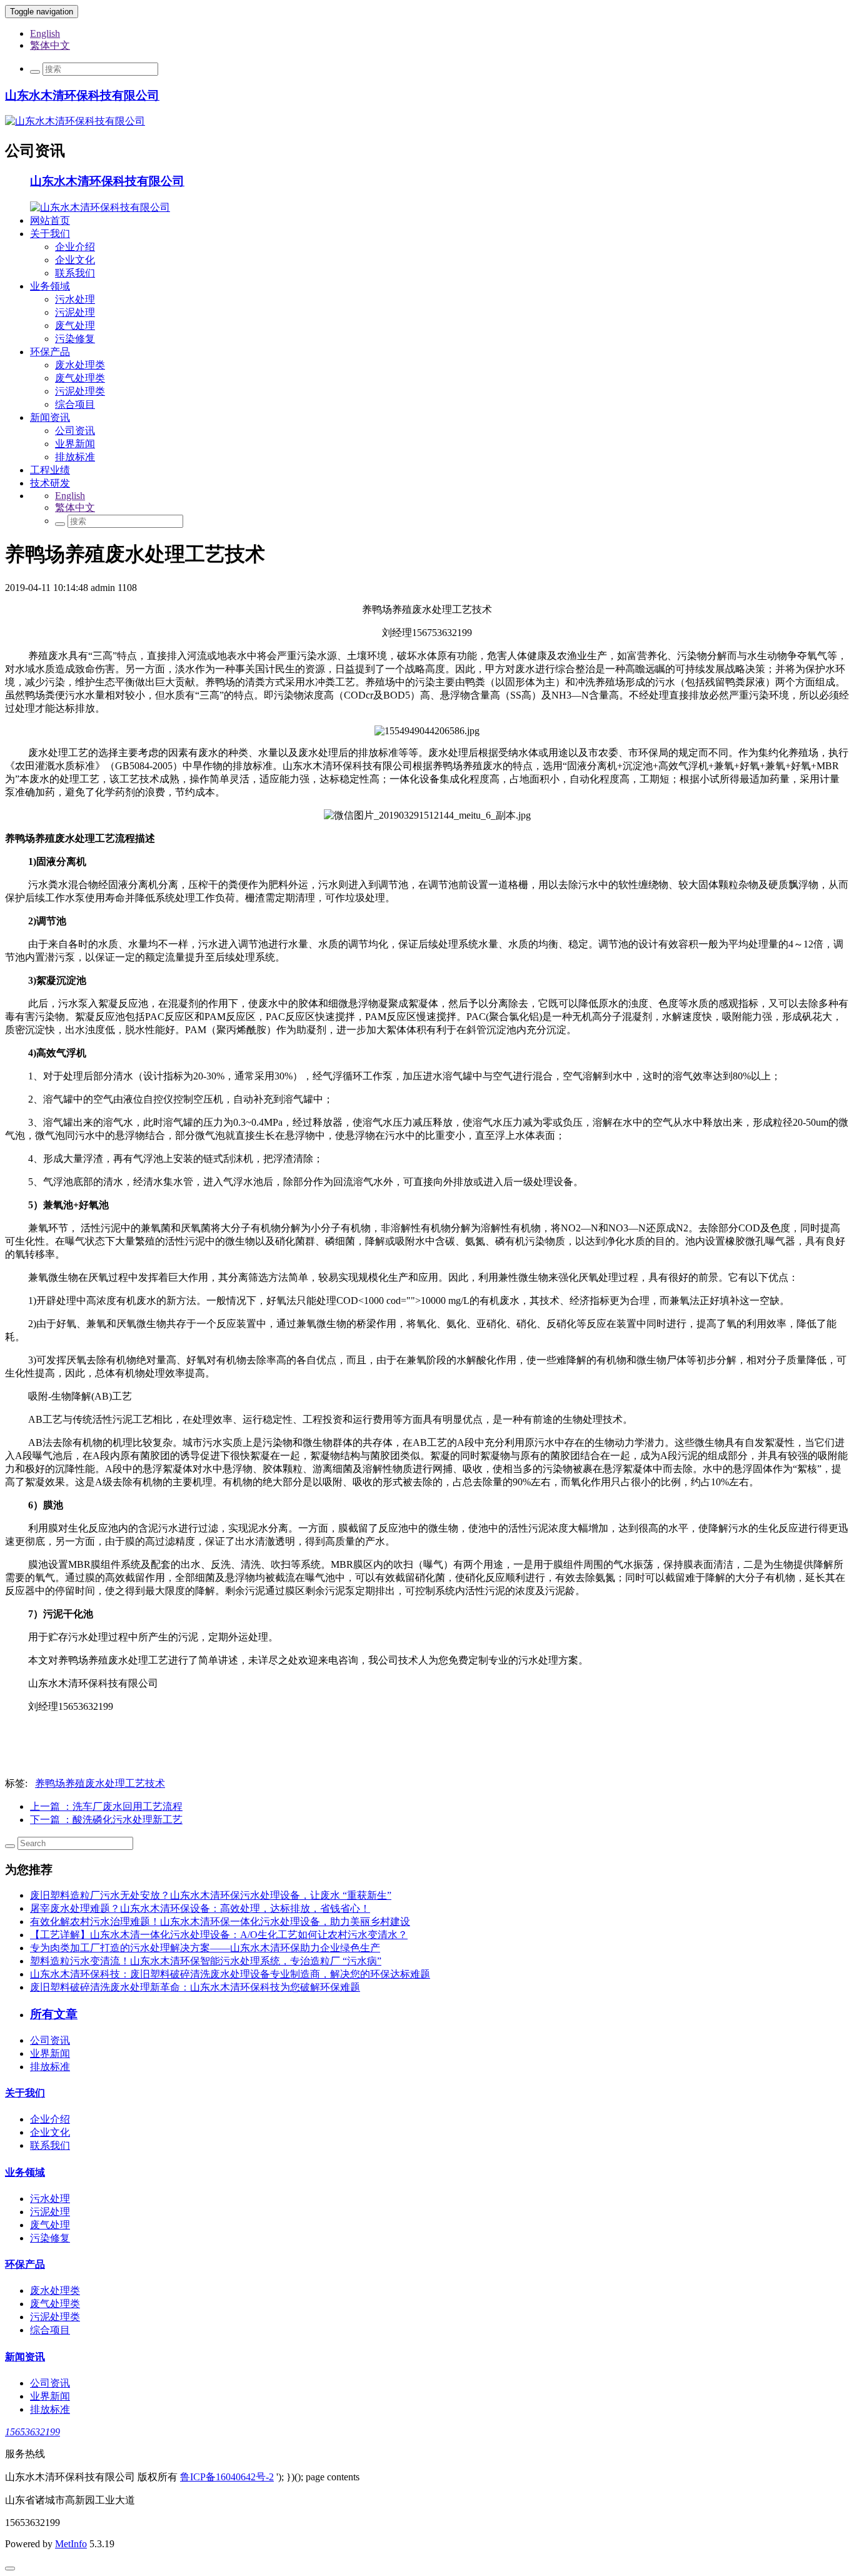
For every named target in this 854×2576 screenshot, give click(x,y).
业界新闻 (75, 444)
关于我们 (50, 234)
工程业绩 (50, 470)
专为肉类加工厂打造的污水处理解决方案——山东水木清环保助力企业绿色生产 (205, 1948)
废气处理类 (80, 378)
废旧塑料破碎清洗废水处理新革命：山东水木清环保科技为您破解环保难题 (195, 1987)
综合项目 (75, 404)
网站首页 (50, 220)
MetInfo (71, 2544)
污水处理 (75, 299)
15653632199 (33, 2432)
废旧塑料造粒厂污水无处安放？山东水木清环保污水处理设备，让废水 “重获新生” (211, 1895)
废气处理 (75, 326)
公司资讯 (75, 431)
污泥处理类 (80, 391)
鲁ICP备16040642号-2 (227, 2477)
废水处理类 (80, 365)
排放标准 (75, 457)
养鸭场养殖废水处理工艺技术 (100, 1783)
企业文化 (75, 260)
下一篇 (106, 1820)
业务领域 (50, 286)
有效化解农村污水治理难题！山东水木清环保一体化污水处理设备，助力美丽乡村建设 (220, 1922)
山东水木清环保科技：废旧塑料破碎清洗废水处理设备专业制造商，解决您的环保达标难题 (230, 1974)
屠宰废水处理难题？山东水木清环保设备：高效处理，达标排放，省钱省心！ (200, 1908)
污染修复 (75, 339)
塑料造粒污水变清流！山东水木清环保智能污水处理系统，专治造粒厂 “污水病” (206, 1961)
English (45, 33)
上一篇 (106, 1806)
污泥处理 (75, 312)
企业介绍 (75, 247)
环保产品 (50, 352)
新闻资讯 (50, 417)
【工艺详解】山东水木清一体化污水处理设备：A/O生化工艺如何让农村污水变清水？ (219, 1935)
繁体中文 (50, 45)
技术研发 (50, 483)
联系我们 (75, 273)
